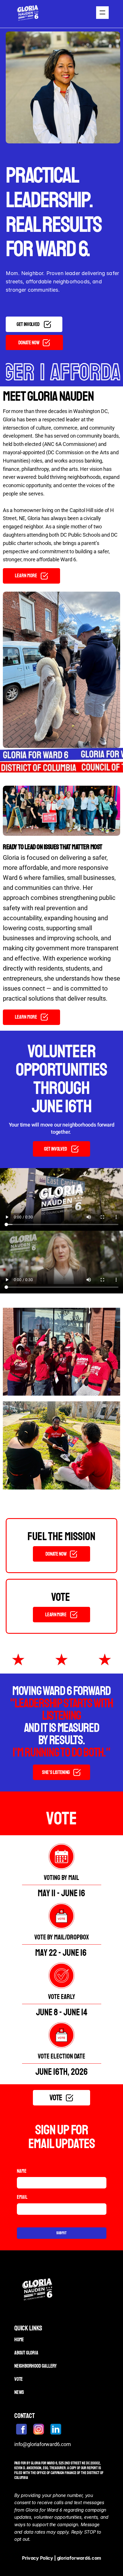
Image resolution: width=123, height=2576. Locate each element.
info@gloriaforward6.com (43, 2444)
